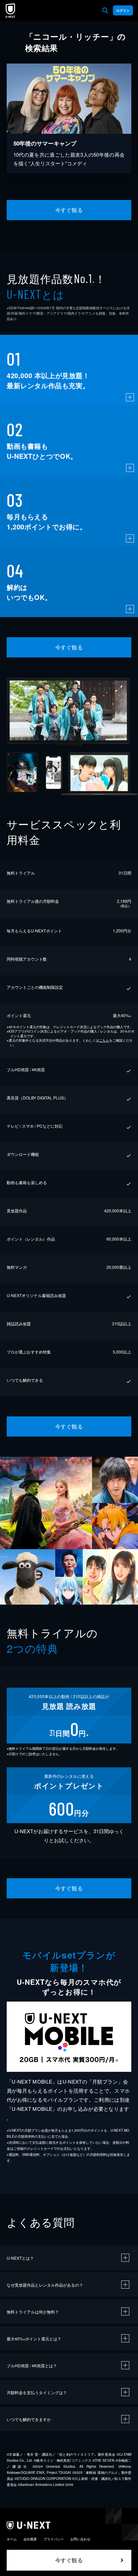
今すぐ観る (69, 210)
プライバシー (54, 2539)
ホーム (12, 2539)
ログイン (123, 10)
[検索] (105, 10)
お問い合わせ (80, 2539)
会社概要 (30, 2539)
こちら (104, 1040)
